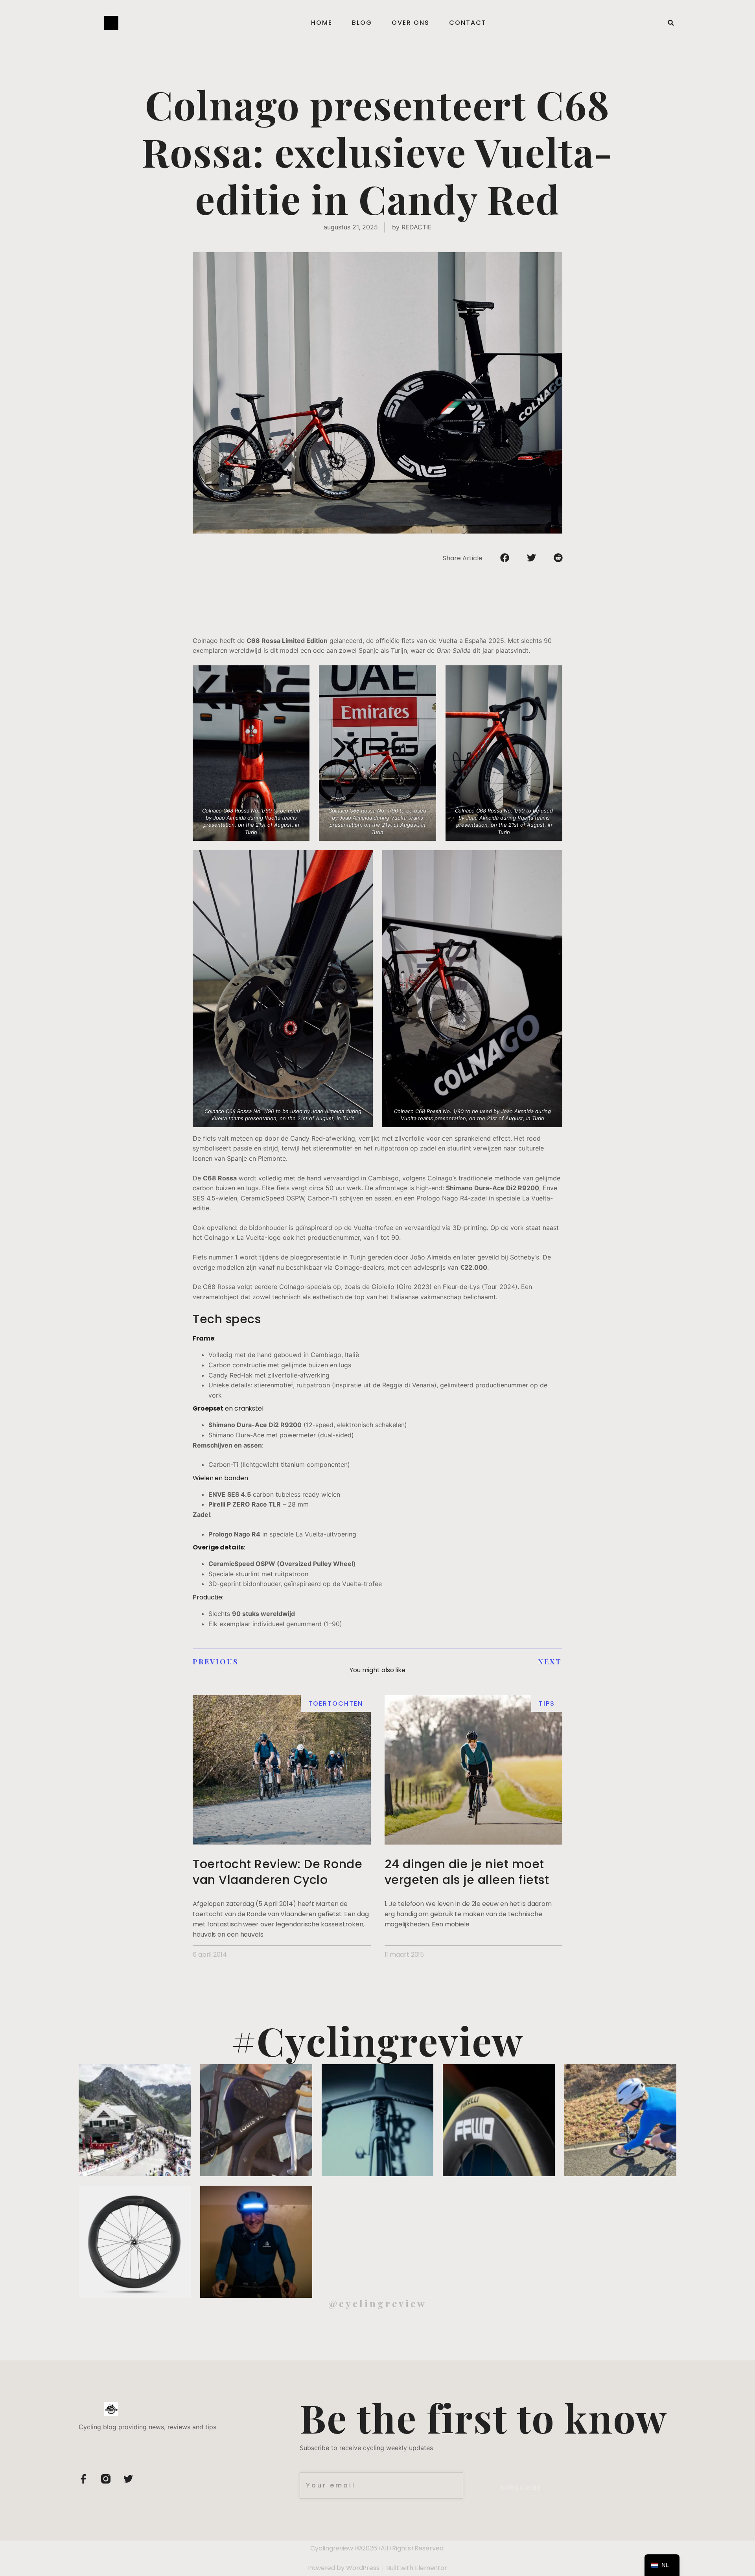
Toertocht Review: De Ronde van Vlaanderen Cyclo (277, 1872)
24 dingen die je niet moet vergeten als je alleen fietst (467, 1872)
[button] (671, 23)
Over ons (411, 23)
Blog (362, 23)
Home (322, 23)
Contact (468, 23)
